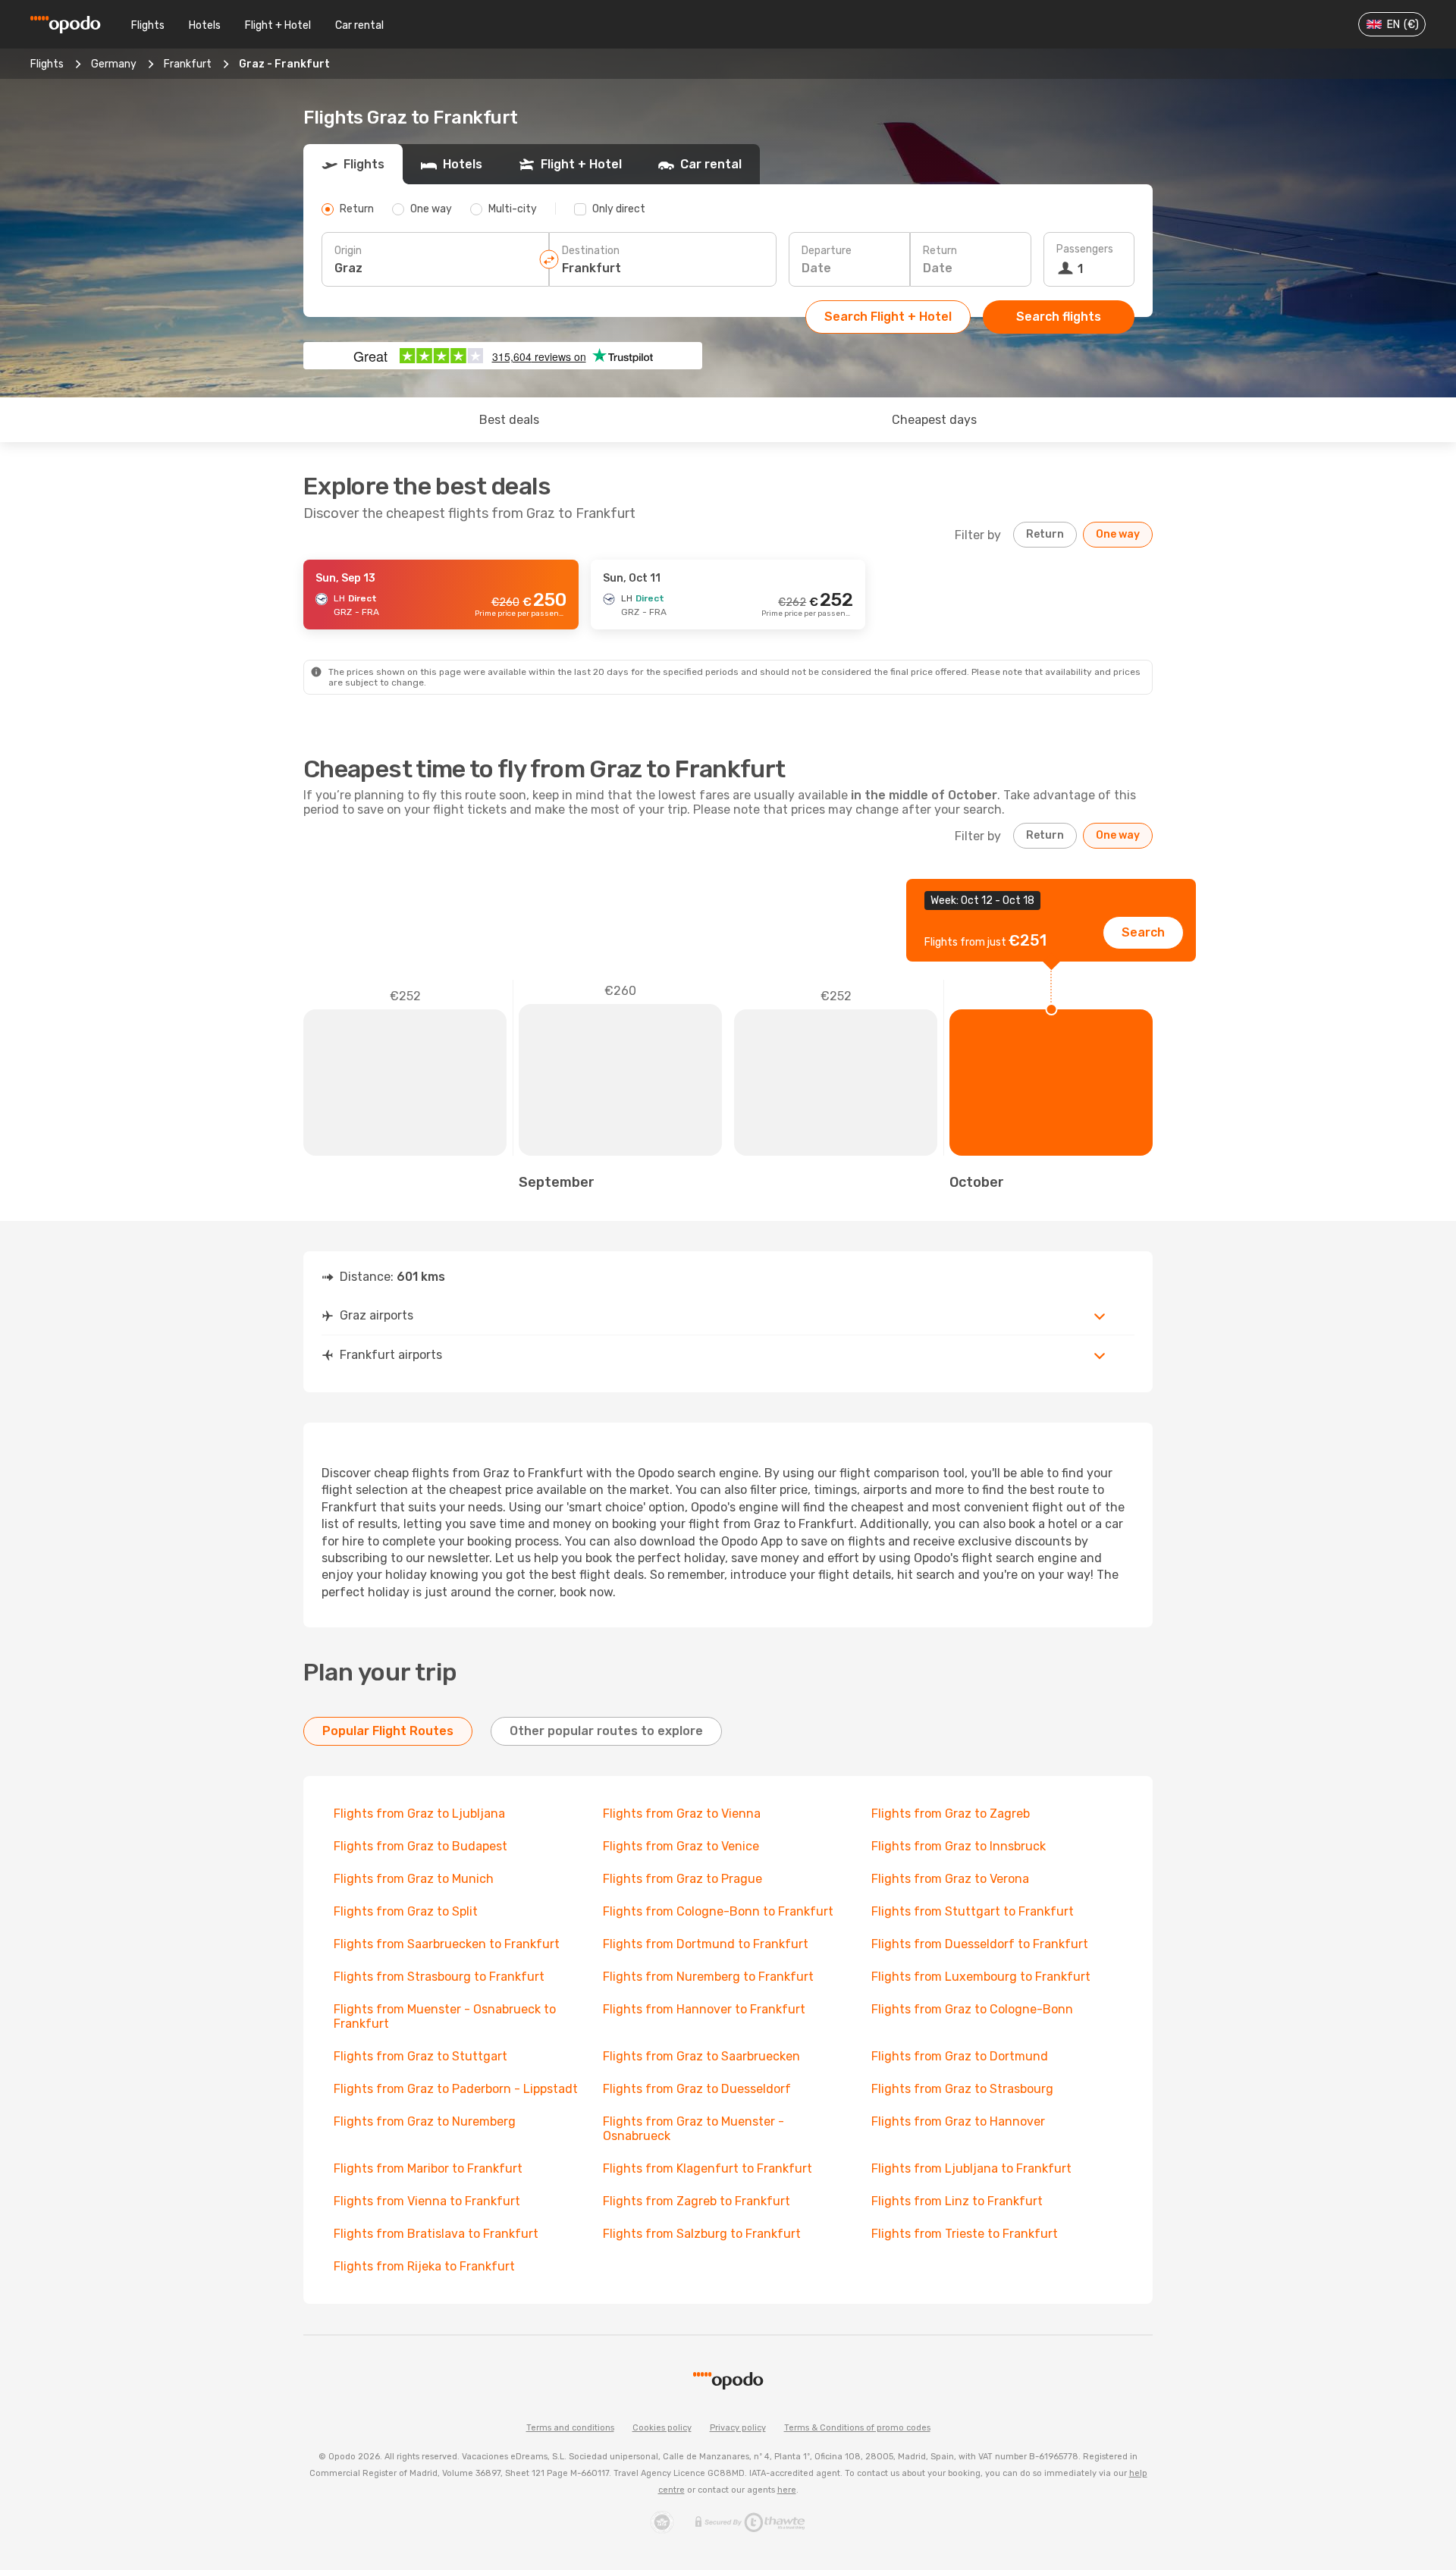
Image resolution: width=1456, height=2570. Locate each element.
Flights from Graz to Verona (950, 1879)
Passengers (1085, 249)
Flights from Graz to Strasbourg (962, 2089)
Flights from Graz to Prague (682, 1879)
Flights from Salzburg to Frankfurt (702, 2234)
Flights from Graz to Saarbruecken (701, 2056)
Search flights (1059, 317)
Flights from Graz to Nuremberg (425, 2121)
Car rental (359, 25)
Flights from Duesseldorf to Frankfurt (980, 1944)
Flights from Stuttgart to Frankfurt (973, 1911)
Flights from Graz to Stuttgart (420, 2056)
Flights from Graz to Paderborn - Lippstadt (456, 2089)
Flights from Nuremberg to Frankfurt (708, 1977)
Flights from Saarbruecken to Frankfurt (447, 1944)
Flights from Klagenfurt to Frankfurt (708, 2168)
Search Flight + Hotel (888, 317)
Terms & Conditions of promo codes (857, 2428)
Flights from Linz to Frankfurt (957, 2201)
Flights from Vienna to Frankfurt (427, 2201)
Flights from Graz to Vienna (682, 1814)
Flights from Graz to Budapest (420, 1846)
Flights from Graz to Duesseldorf (697, 2089)
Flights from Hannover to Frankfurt (704, 2009)
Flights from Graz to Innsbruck (959, 1846)
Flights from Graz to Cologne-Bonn (972, 2009)
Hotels (205, 25)
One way (1118, 534)
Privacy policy (738, 2428)
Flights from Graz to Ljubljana (419, 1814)
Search (1143, 932)
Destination (591, 251)
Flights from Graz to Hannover (958, 2121)
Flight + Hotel (278, 25)
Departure (827, 251)
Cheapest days (934, 420)
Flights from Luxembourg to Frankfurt (981, 1977)
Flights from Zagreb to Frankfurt (697, 2201)
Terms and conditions (570, 2428)
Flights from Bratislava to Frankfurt (436, 2234)
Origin (348, 251)
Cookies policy (662, 2428)
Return (940, 251)
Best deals (509, 420)
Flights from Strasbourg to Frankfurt (439, 1977)
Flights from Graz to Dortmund (960, 2056)
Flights (148, 25)
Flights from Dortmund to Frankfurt (706, 1944)
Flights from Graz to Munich (414, 1879)
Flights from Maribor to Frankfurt (428, 2168)
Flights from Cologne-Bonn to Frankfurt (718, 1911)
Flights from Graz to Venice (681, 1846)
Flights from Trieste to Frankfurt (965, 2234)
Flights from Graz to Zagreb (951, 1814)
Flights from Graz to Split (406, 1911)
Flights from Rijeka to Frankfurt (424, 2266)
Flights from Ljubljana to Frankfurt (971, 2168)
